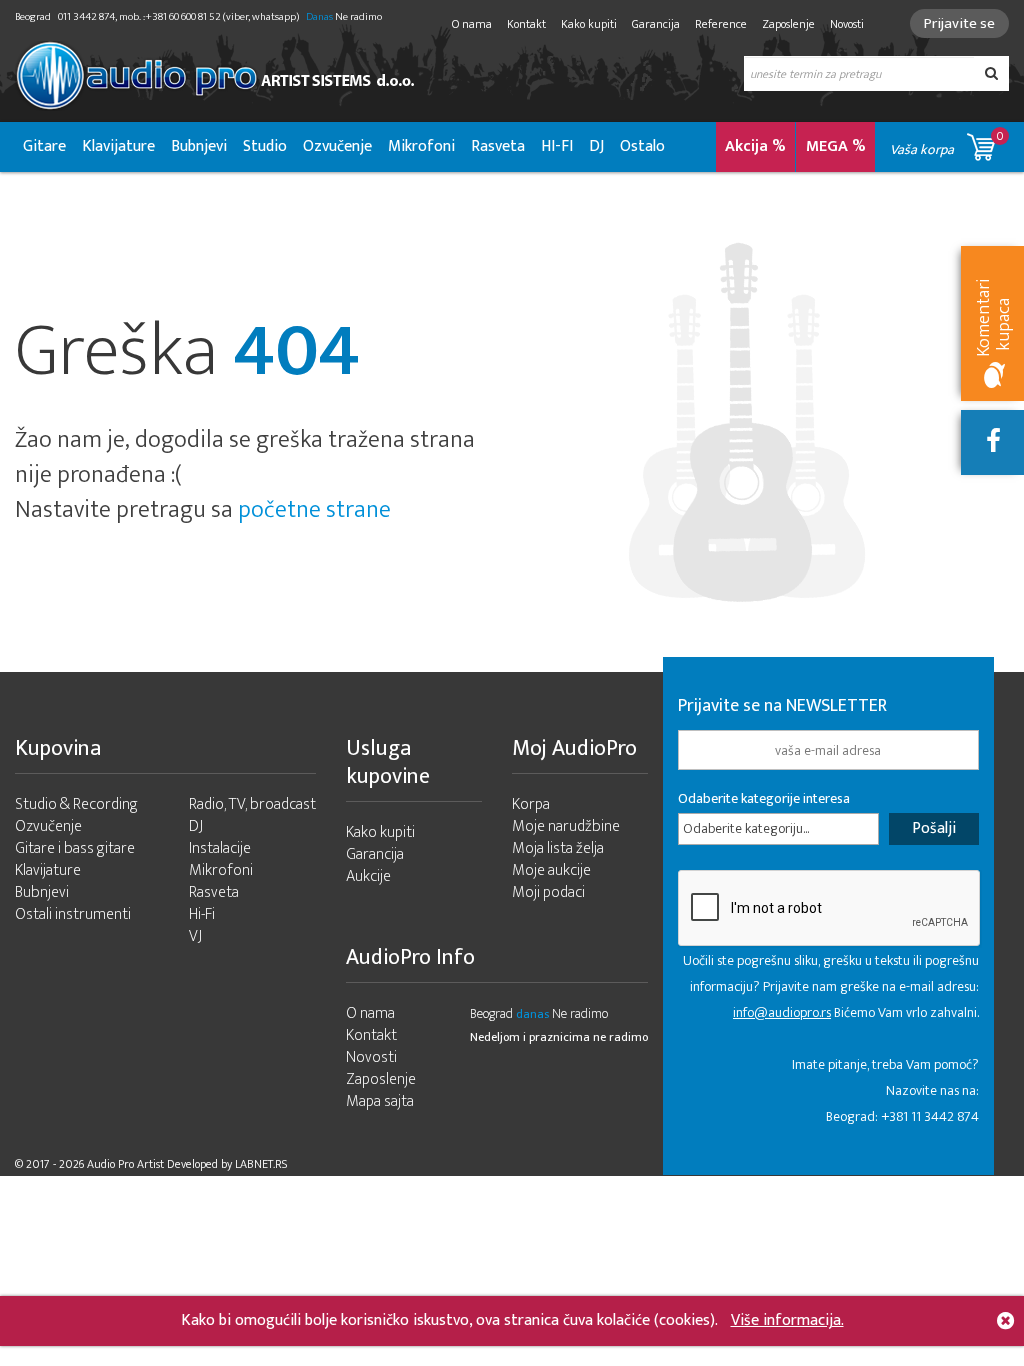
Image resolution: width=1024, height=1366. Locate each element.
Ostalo (642, 146)
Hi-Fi (202, 914)
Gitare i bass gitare (75, 848)
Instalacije (220, 848)
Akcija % (755, 146)
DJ (596, 146)
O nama (472, 24)
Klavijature (118, 146)
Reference (721, 24)
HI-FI (557, 146)
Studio (265, 146)
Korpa (531, 804)
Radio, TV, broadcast (252, 804)
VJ (195, 936)
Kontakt (526, 24)
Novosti (847, 24)
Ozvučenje (337, 146)
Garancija (656, 24)
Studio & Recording (76, 804)
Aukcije (368, 876)
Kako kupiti (589, 24)
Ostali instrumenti (73, 914)
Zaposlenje (788, 24)
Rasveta (498, 146)
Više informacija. (787, 1320)
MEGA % (836, 146)
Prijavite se (959, 23)
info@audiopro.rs (782, 1012)
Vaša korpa (947, 143)
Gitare (44, 146)
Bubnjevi (199, 146)
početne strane (314, 510)
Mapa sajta (380, 1101)
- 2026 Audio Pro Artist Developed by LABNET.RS (170, 1164)
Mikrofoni (421, 146)
